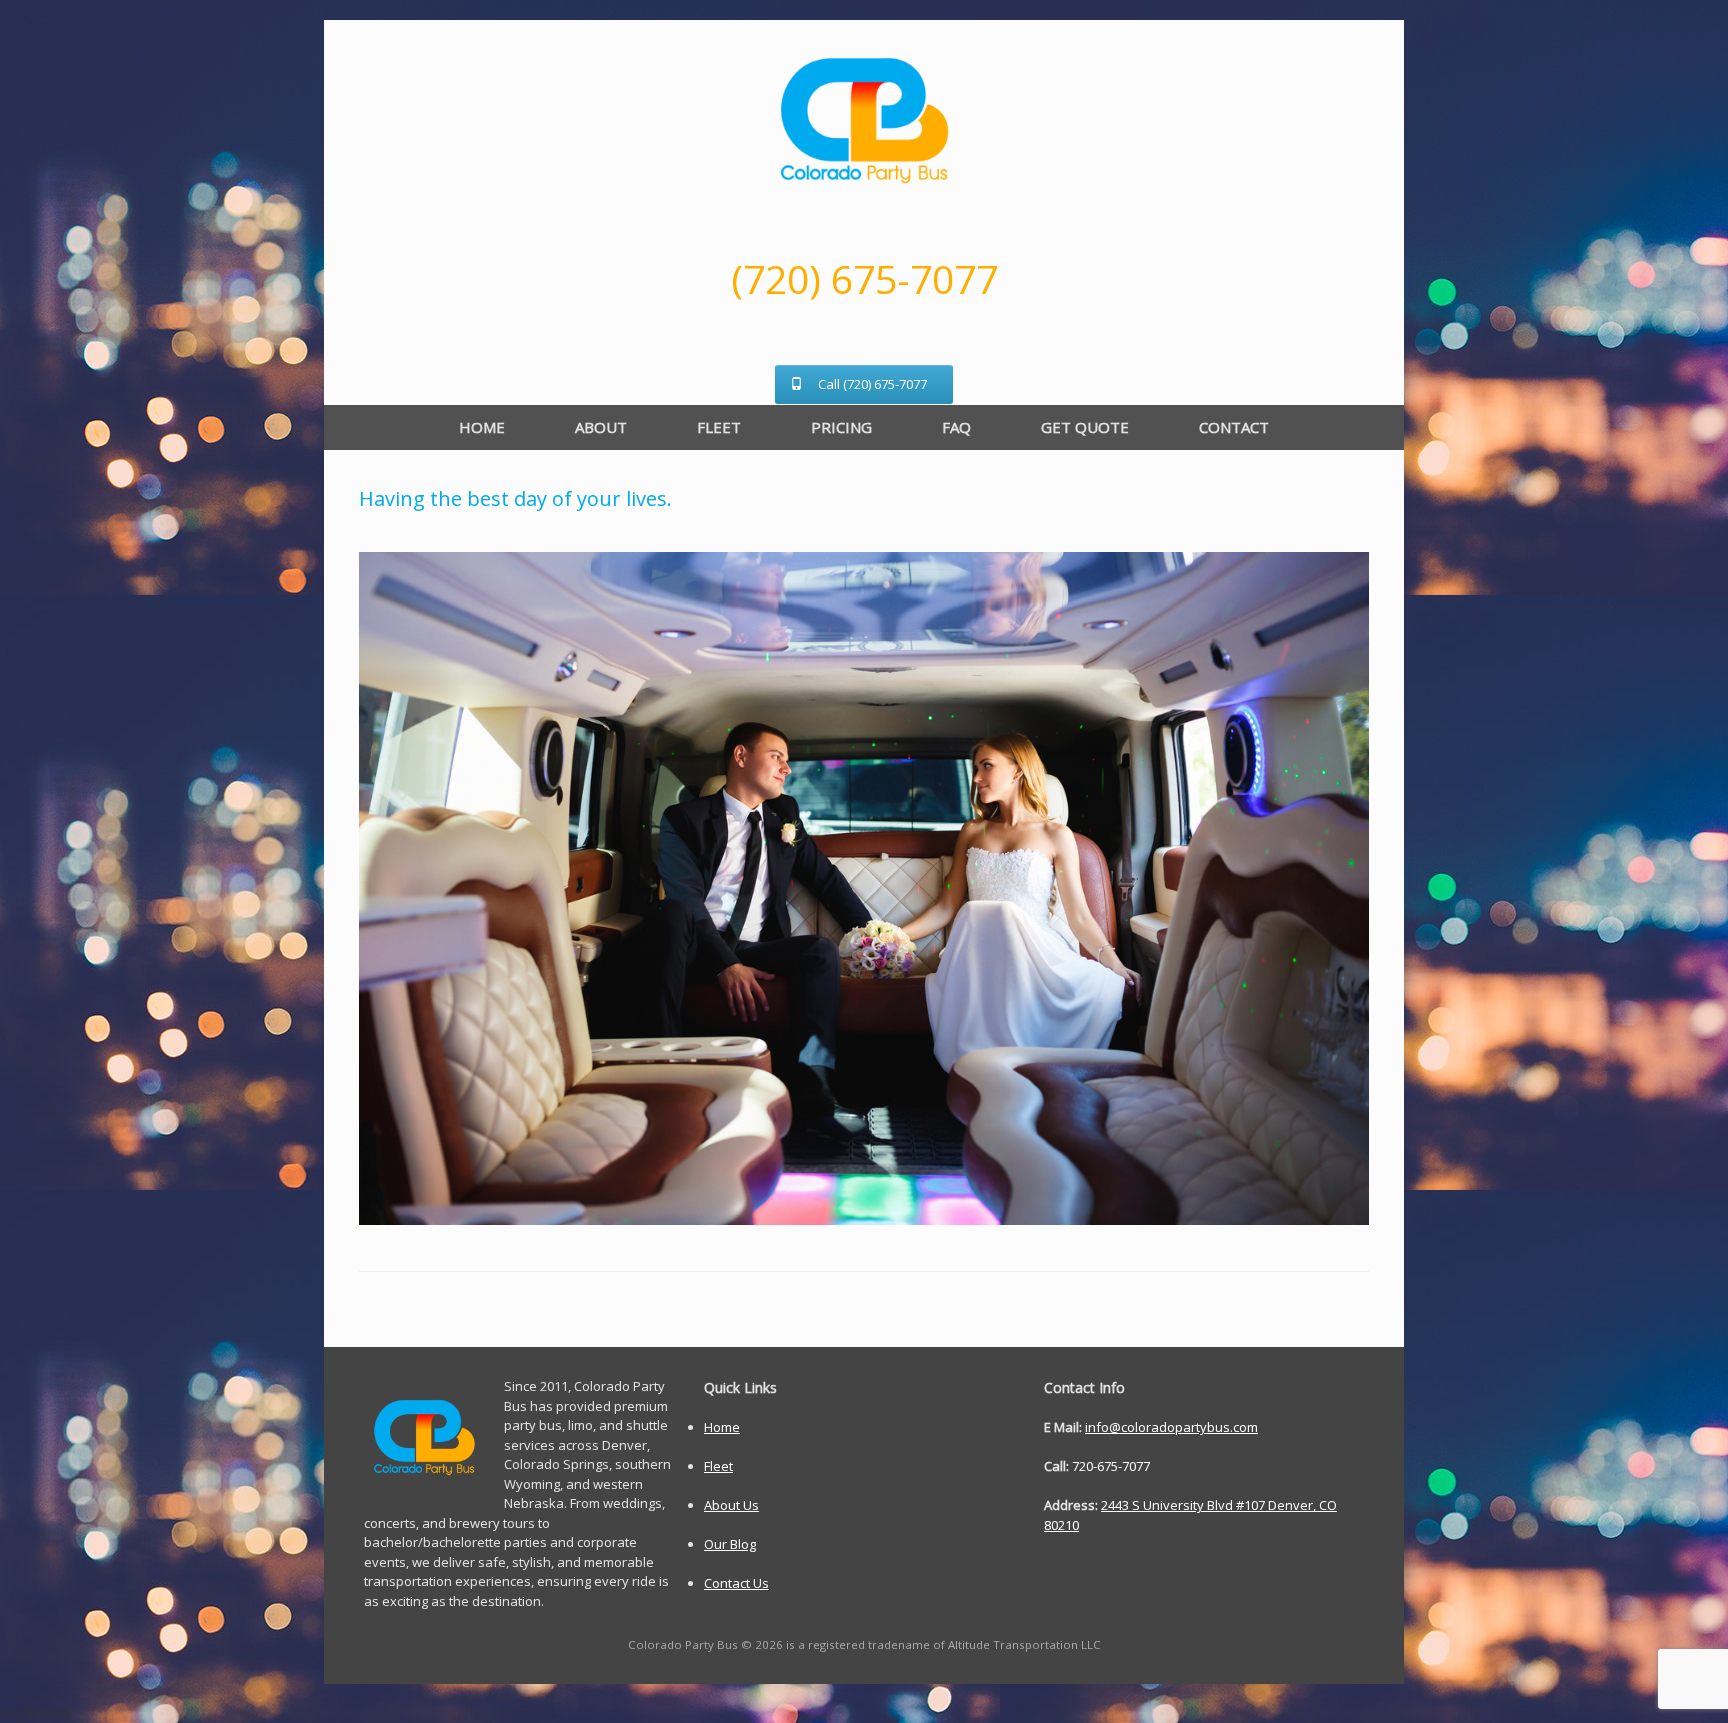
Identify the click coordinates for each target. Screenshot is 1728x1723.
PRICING (841, 427)
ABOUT (601, 427)
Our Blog (730, 1544)
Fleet (718, 1466)
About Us (731, 1505)
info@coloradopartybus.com (1171, 1427)
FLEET (719, 427)
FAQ (956, 427)
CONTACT (1234, 427)
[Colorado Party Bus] (864, 120)
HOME (482, 427)
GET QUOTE (1085, 427)
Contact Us (736, 1583)
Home (722, 1427)
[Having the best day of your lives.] (864, 1219)
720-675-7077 (1111, 1466)
